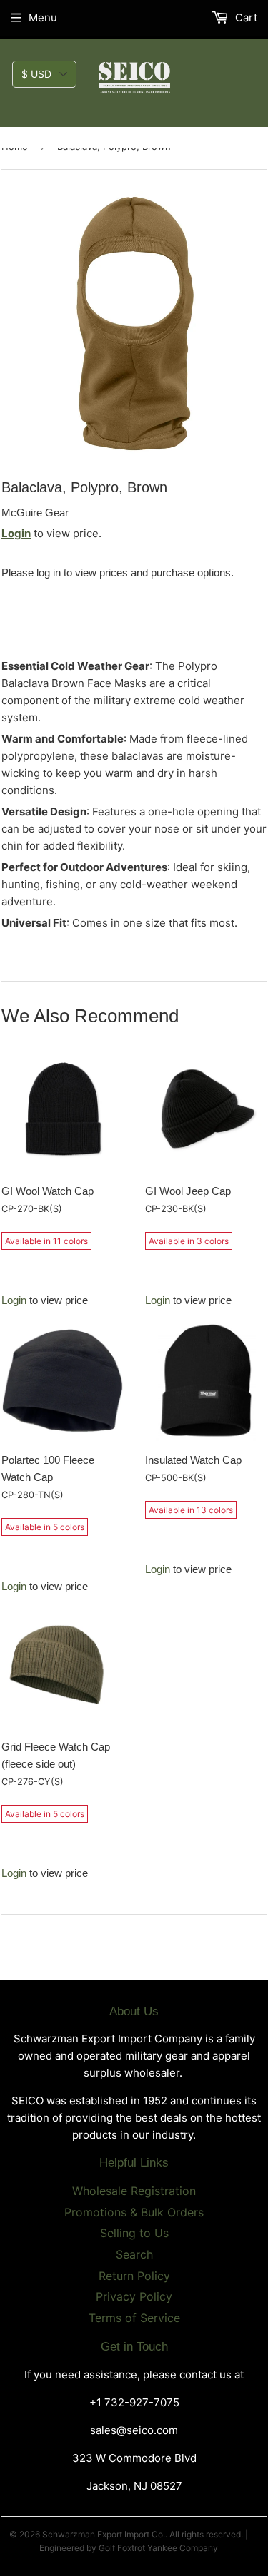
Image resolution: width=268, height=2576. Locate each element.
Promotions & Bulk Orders (134, 2212)
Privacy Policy (134, 2296)
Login (16, 533)
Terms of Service (134, 2318)
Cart (245, 17)
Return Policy (134, 2276)
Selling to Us (134, 2233)
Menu (43, 17)
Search (134, 2254)
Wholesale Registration (134, 2191)
